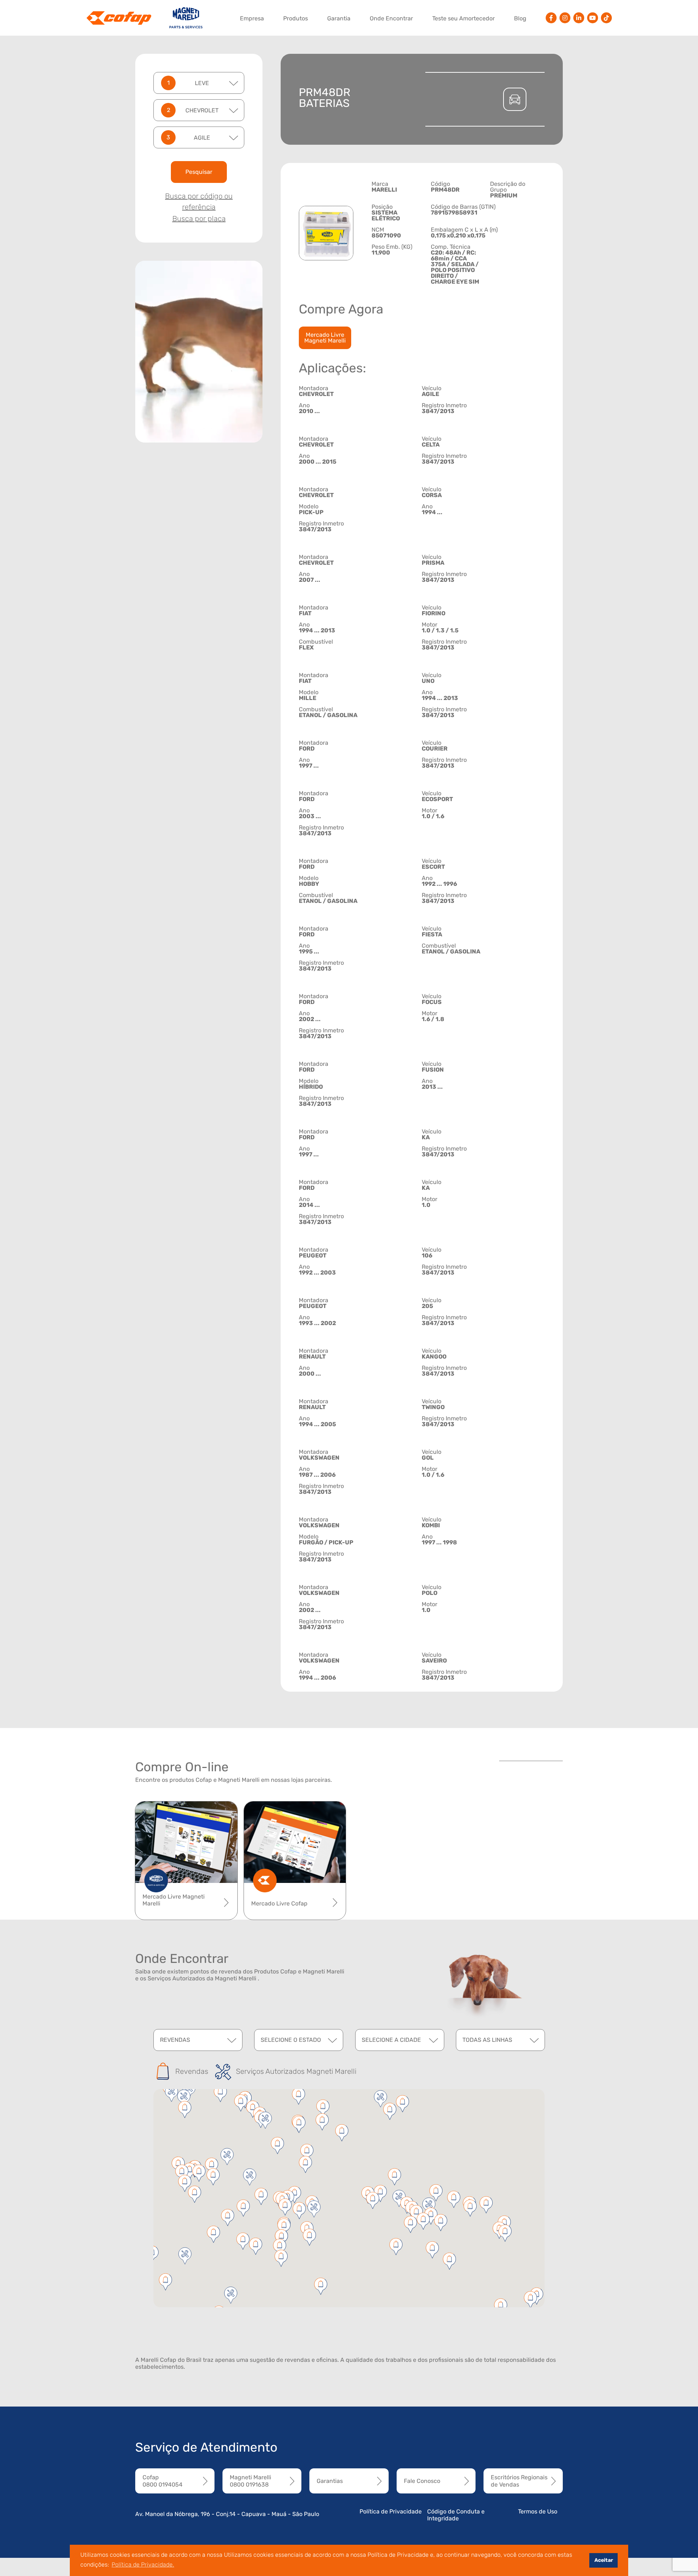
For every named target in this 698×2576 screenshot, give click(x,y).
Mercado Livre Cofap (279, 1903)
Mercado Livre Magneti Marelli (325, 338)
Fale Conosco (422, 2481)
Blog (520, 18)
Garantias (330, 2481)
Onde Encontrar (391, 18)
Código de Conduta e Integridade (456, 2515)
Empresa (252, 18)
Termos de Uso (538, 2511)
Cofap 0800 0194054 (163, 2481)
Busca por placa (199, 219)
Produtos (296, 18)
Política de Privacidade (391, 2511)
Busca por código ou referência (199, 201)
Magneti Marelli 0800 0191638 (250, 2481)
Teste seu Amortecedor (464, 18)
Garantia (339, 18)
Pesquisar (199, 172)
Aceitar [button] (604, 2560)
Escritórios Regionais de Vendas (519, 2481)
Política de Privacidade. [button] (143, 2565)
